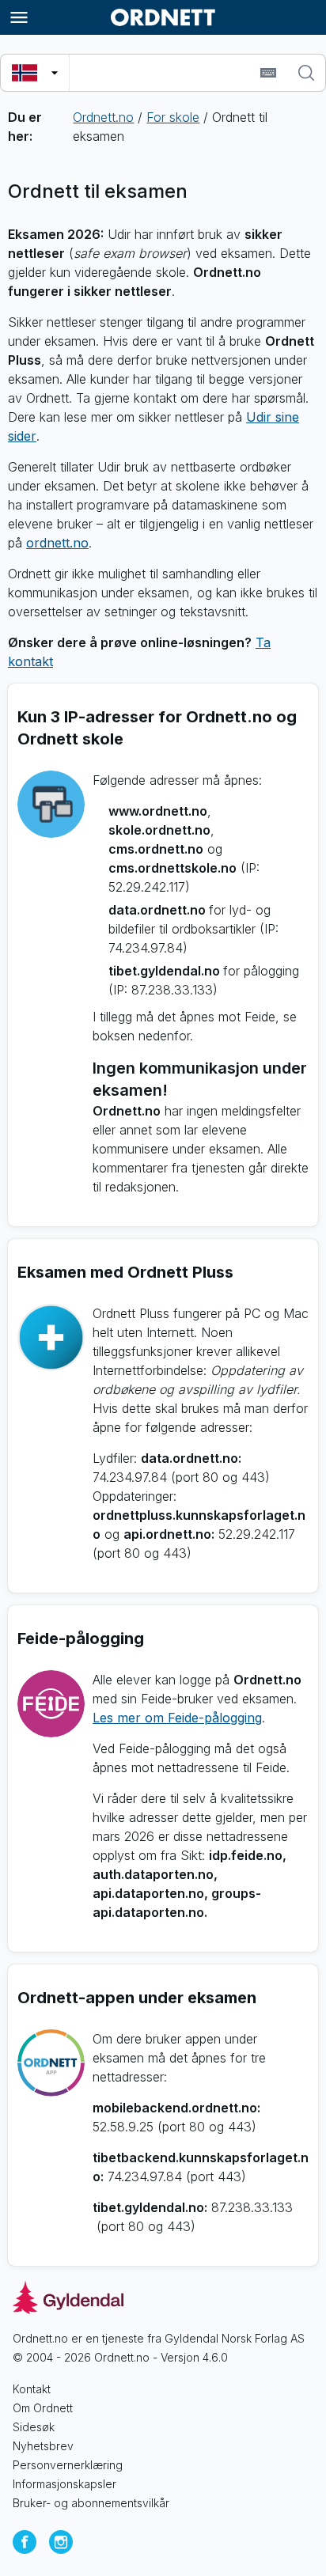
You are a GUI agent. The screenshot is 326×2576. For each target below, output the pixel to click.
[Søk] (306, 73)
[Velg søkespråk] (35, 73)
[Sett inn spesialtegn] (268, 73)
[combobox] (163, 73)
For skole (173, 117)
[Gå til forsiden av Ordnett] (163, 17)
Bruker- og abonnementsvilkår (91, 2503)
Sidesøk (34, 2427)
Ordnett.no (103, 117)
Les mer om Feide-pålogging (177, 1718)
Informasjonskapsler (64, 2484)
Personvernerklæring (68, 2465)
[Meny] (19, 17)
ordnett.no (57, 543)
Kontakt (32, 2389)
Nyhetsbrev (43, 2446)
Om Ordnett (43, 2408)
